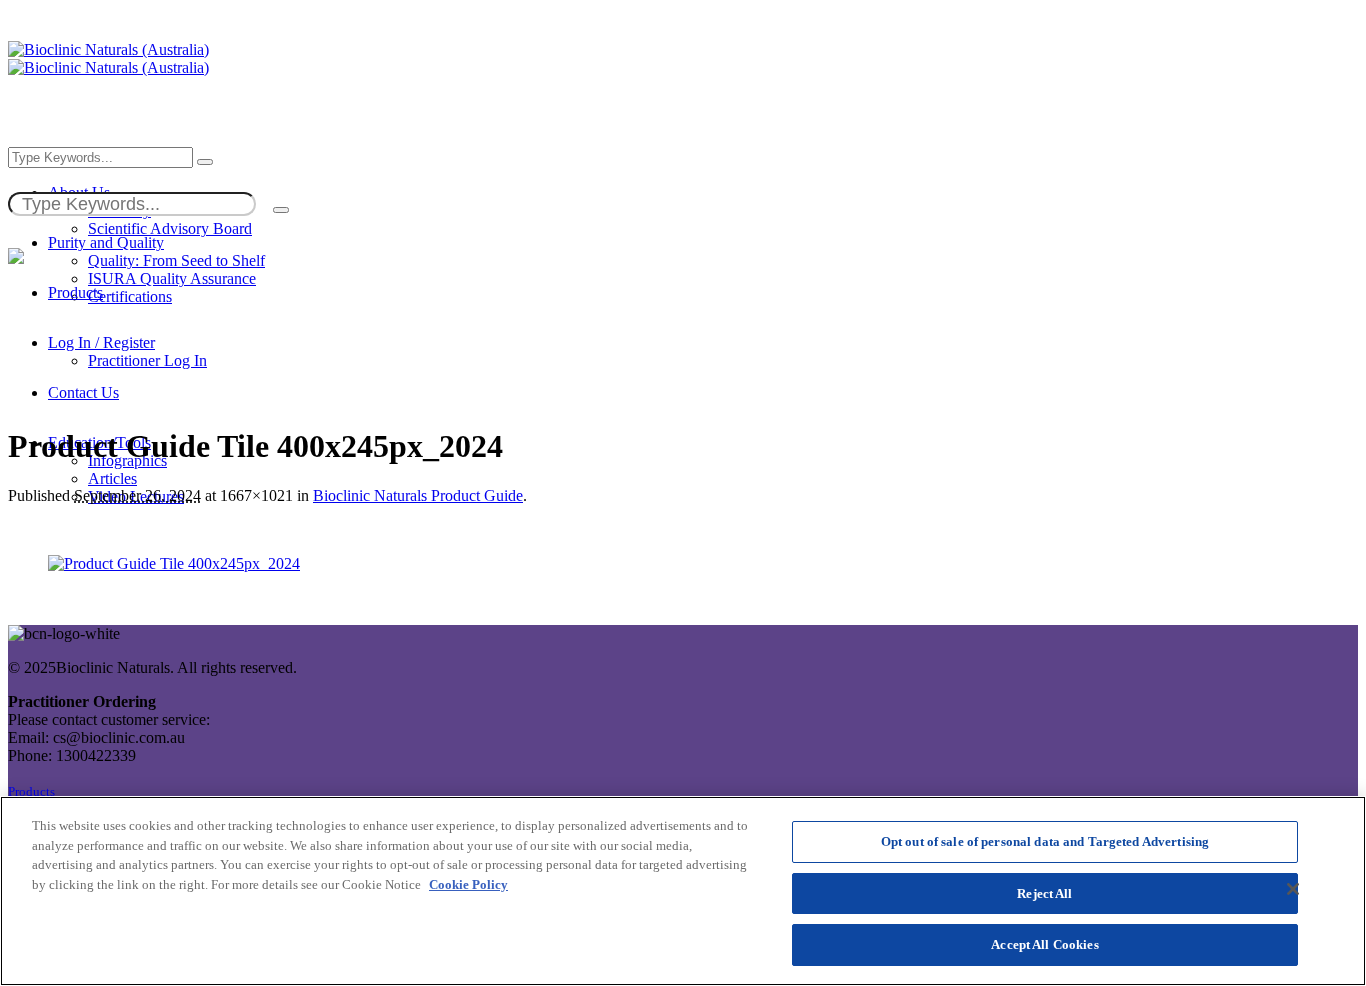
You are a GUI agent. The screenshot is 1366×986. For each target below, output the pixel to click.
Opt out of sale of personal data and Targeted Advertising (1045, 841)
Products (31, 792)
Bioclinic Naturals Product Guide (418, 495)
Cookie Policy (468, 884)
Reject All (1044, 893)
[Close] (1293, 889)
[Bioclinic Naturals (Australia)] (108, 58)
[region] (683, 891)
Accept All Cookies (1044, 944)
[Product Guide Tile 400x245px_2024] (174, 563)
